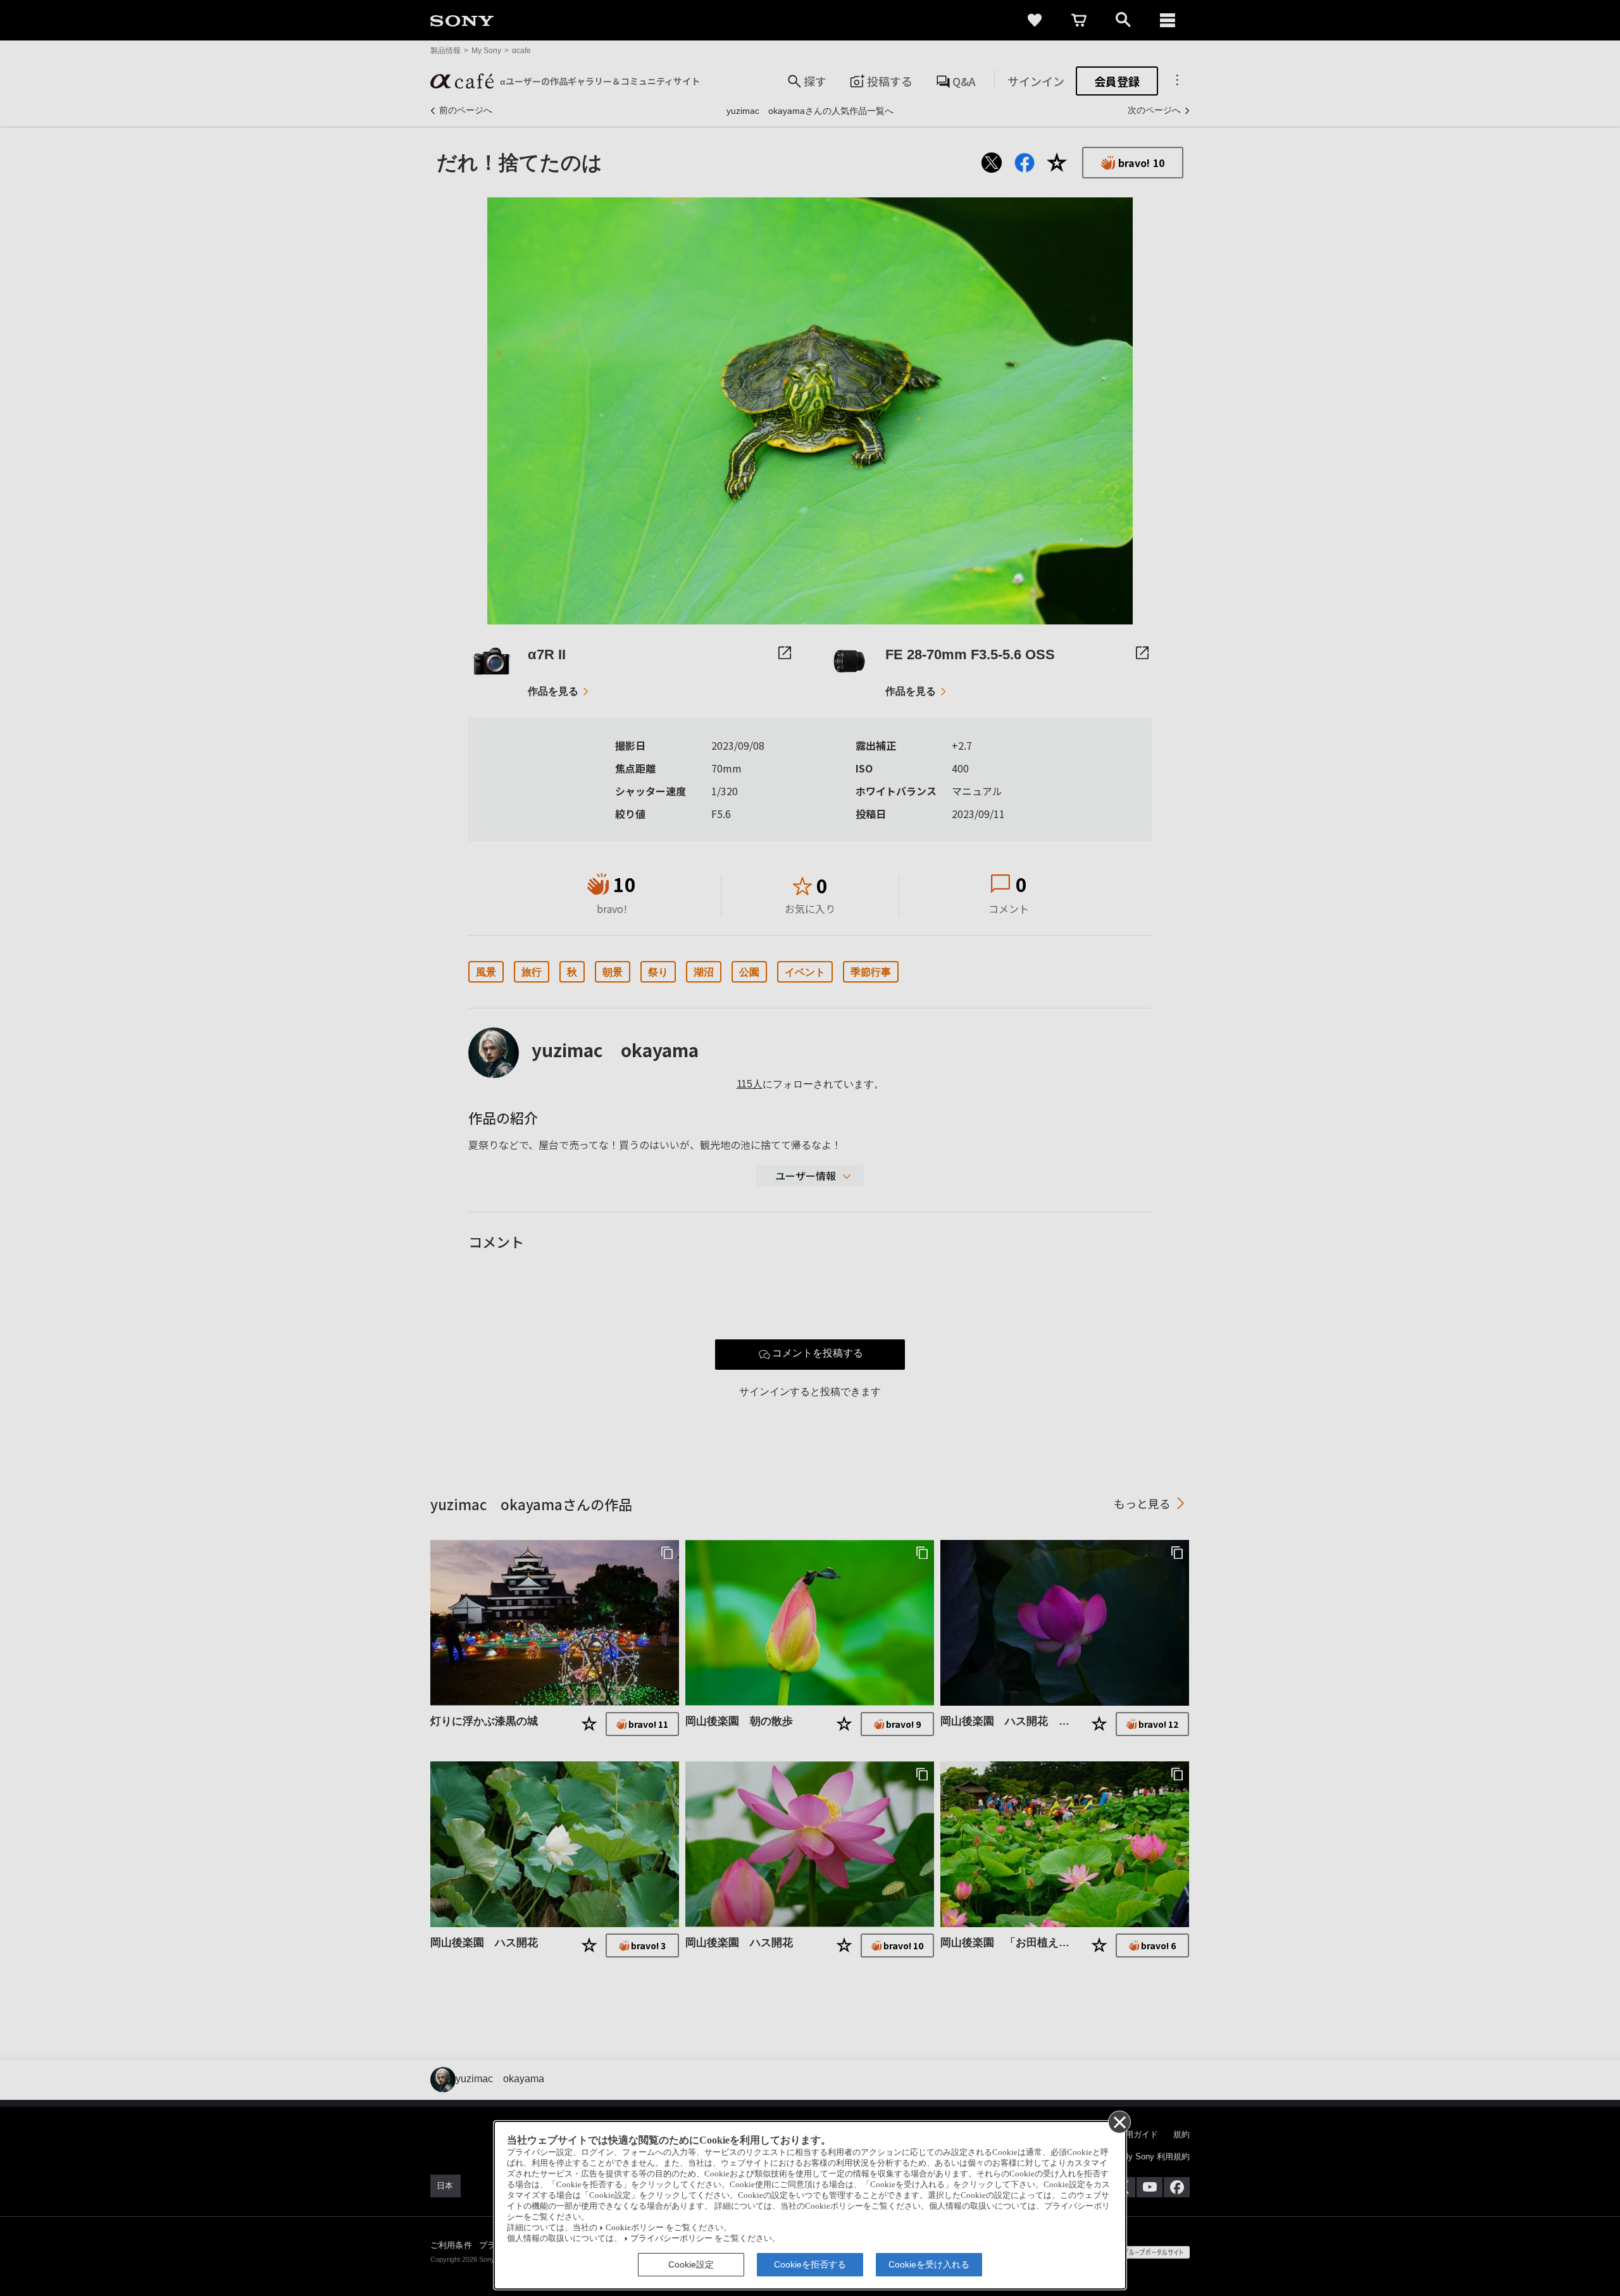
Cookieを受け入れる (929, 2264)
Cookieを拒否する (810, 2264)
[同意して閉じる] (1119, 2121)
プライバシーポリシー (671, 2238)
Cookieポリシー (635, 2228)
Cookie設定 (691, 2264)
